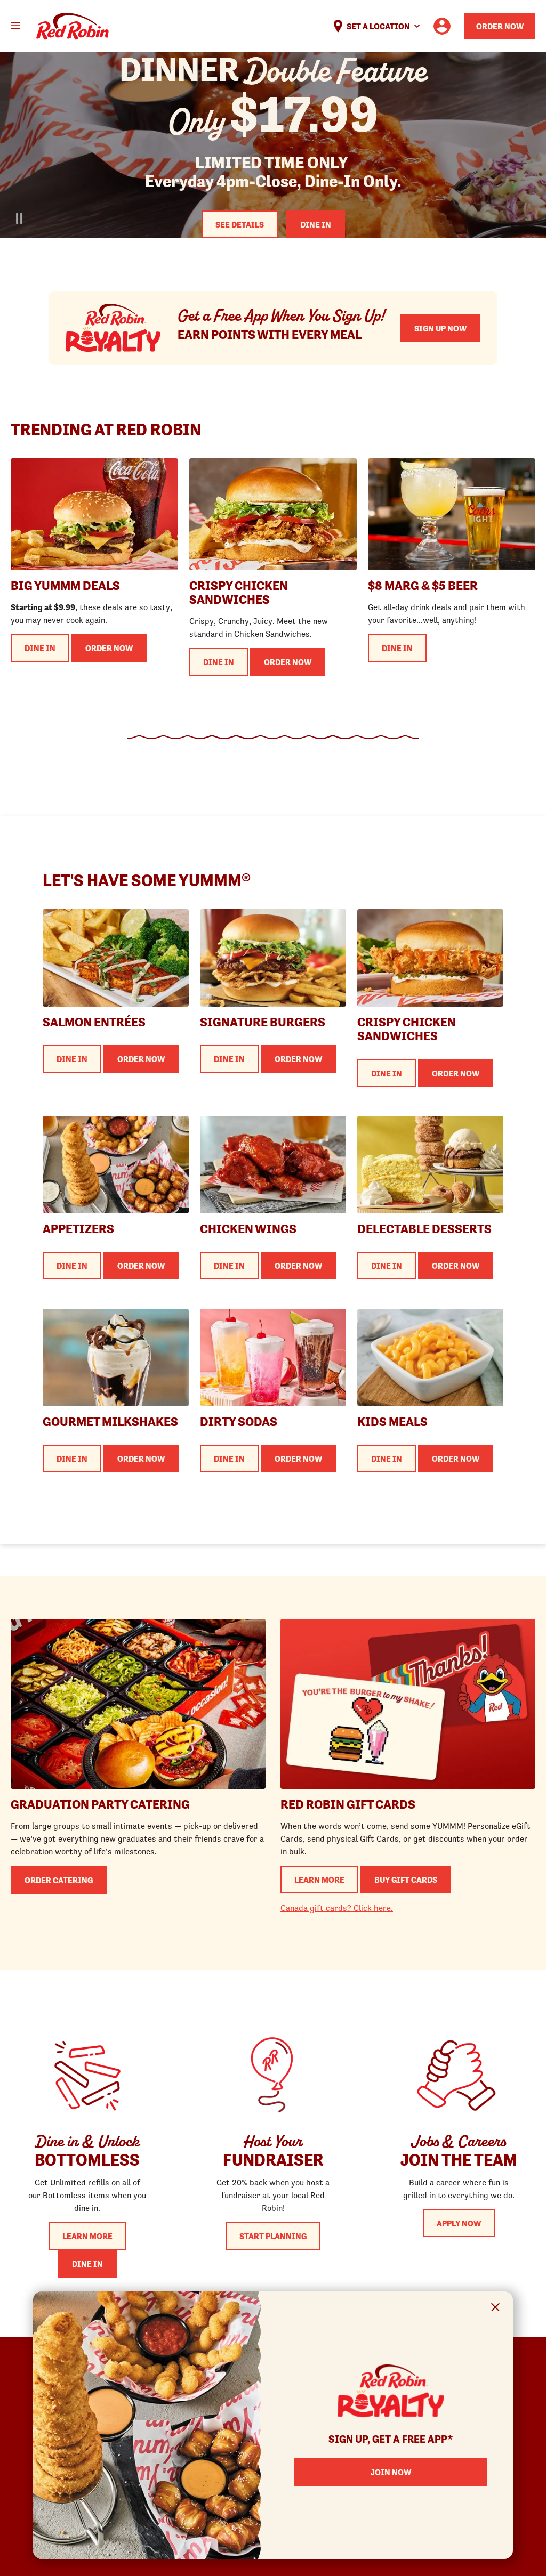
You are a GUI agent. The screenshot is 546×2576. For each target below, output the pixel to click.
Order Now (500, 26)
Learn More (319, 1880)
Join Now (391, 2472)
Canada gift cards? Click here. (337, 1908)
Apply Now (459, 2223)
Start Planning (273, 2236)
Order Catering (59, 1880)
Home (73, 26)
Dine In (316, 224)
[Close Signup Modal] (496, 2309)
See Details (240, 224)
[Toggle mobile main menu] (15, 26)
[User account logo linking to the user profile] (442, 26)
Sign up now (440, 328)
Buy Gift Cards (406, 1880)
